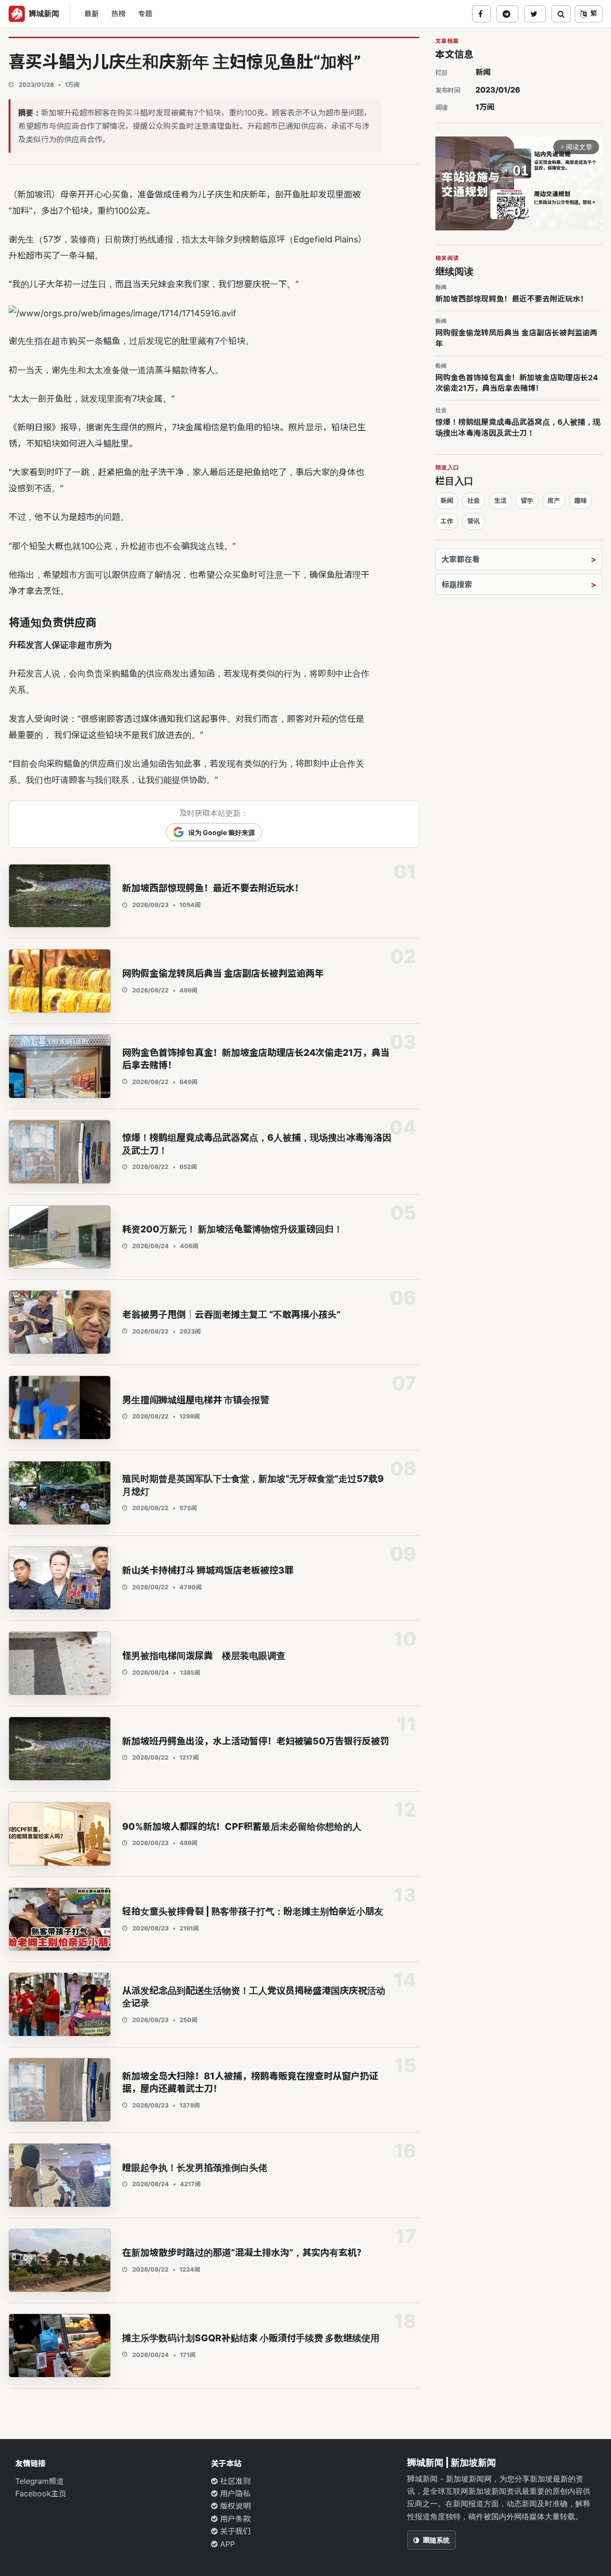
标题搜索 (457, 584)
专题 (145, 14)
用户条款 (234, 2519)
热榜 (118, 14)
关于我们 (234, 2531)
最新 (92, 14)
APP (226, 2544)
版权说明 (234, 2506)
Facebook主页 (41, 2493)
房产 (554, 501)
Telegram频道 (40, 2481)
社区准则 (234, 2481)
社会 (474, 501)
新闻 (483, 72)
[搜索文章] (561, 14)
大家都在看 (461, 559)
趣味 (580, 501)
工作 (447, 521)
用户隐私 (234, 2493)
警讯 (474, 521)
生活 (500, 501)
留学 (527, 501)
